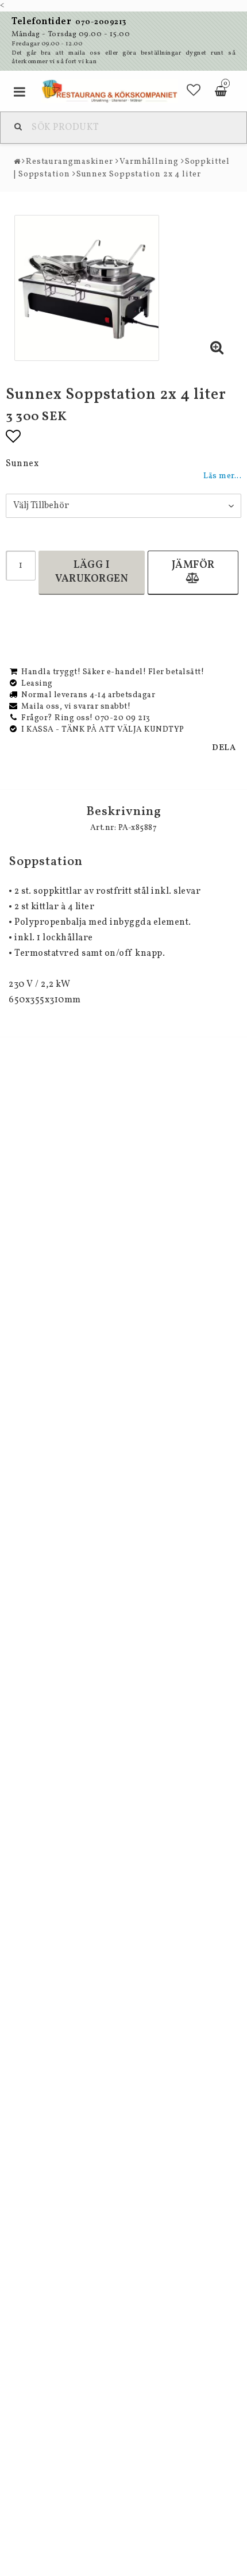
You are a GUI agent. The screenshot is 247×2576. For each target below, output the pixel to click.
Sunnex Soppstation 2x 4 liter (139, 174)
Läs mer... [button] (222, 476)
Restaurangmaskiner (70, 162)
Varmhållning (149, 162)
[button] (194, 91)
